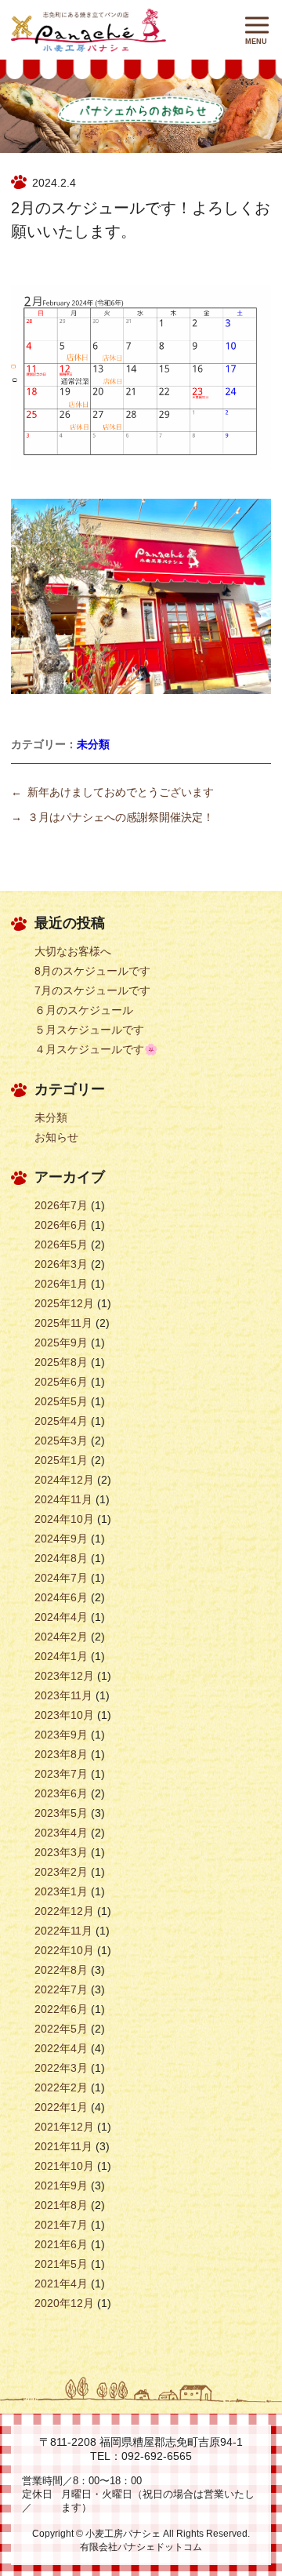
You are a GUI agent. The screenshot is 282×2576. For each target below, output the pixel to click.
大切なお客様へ (73, 951)
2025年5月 (61, 1401)
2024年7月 (61, 1578)
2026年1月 (61, 1284)
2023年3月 (61, 1852)
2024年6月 (61, 1597)
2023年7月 (61, 1774)
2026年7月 (61, 1205)
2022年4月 (61, 2048)
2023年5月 (61, 1813)
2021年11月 (63, 2146)
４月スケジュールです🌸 (96, 1049)
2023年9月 (61, 1735)
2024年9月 (61, 1539)
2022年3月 (61, 2068)
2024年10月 (64, 1519)
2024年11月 (63, 1499)
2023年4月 (61, 1833)
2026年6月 (61, 1225)
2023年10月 (64, 1715)
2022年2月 (61, 2087)
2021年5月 (61, 2264)
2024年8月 (61, 1558)
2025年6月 (61, 1382)
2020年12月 (64, 2303)
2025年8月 (61, 1362)
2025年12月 (64, 1303)
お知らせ (56, 1137)
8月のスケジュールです (92, 971)
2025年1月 (61, 1460)
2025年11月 (63, 1323)
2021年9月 (61, 2185)
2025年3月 (61, 1441)
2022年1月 (61, 2107)
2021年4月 (61, 2284)
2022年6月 (61, 2009)
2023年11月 (63, 1695)
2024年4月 (61, 1617)
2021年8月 (61, 2205)
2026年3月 (61, 1264)
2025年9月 (61, 1342)
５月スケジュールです (89, 1030)
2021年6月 (61, 2244)
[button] (257, 25)
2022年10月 (64, 1950)
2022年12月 (64, 1911)
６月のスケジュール (84, 1010)
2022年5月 (61, 2029)
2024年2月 (61, 1637)
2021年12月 (64, 2127)
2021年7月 (61, 2225)
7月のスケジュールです (92, 990)
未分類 (93, 744)
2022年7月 (61, 1989)
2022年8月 (61, 1970)
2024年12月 (64, 1480)
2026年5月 (61, 1244)
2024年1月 (61, 1656)
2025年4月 (61, 1421)
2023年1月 (61, 1891)
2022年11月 (63, 1931)
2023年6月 (61, 1793)
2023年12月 (64, 1676)
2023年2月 (61, 1872)
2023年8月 (61, 1754)
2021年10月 (64, 2166)
